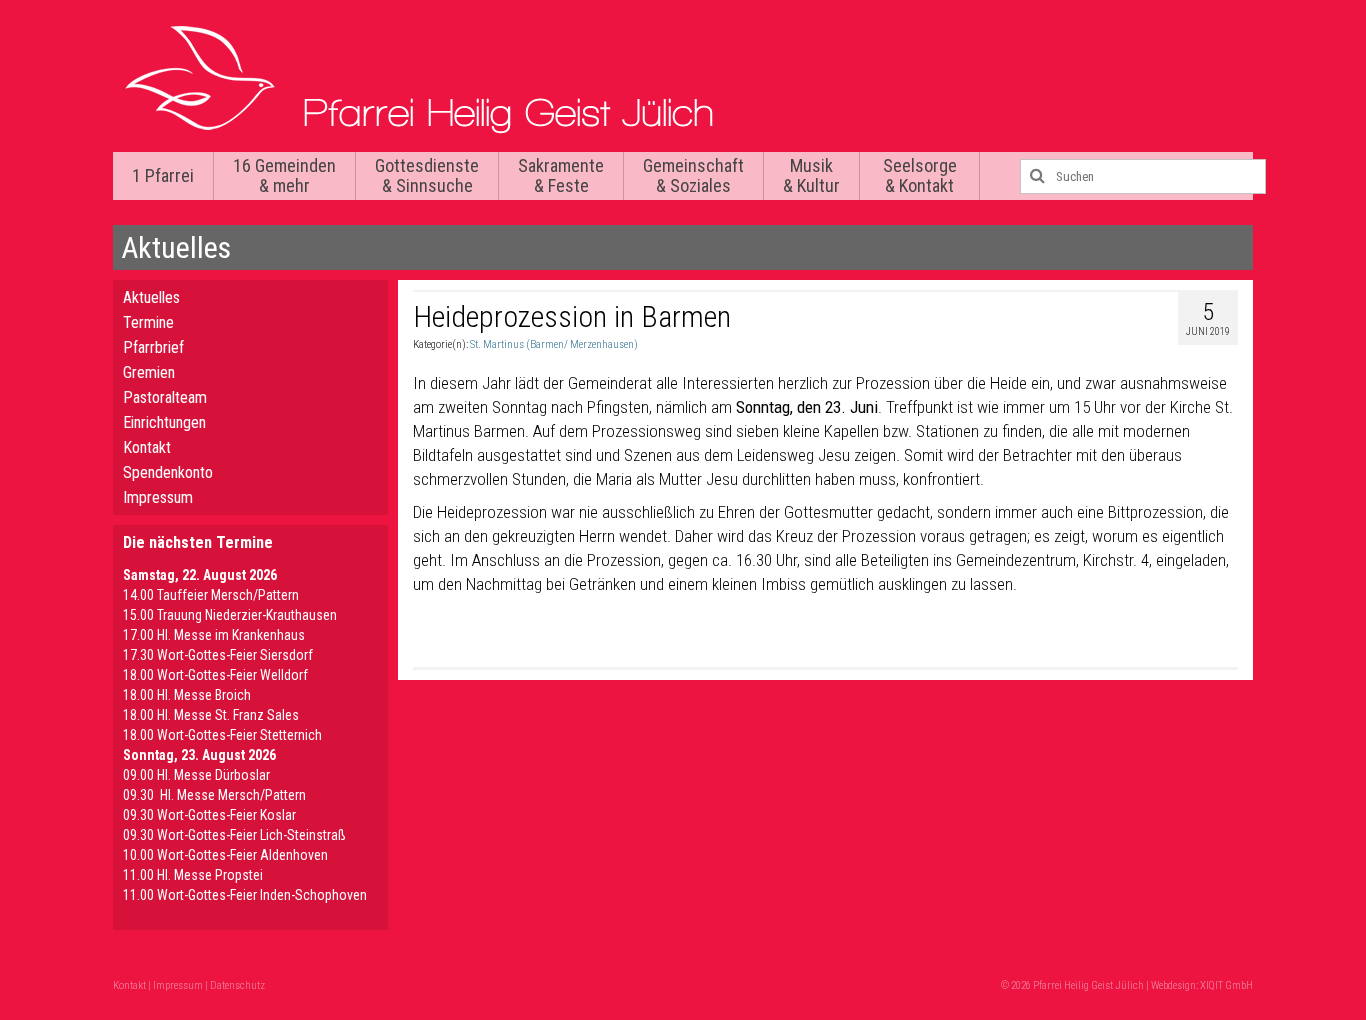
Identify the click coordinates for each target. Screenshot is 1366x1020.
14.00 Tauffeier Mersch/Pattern (211, 595)
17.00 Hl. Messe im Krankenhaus (214, 635)
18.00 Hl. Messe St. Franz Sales (211, 715)
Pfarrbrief (153, 347)
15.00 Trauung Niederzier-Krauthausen (230, 615)
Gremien (149, 372)
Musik (811, 175)
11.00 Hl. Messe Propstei (193, 875)
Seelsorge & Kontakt (920, 175)
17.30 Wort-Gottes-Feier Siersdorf (218, 655)
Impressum (158, 497)
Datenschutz (237, 985)
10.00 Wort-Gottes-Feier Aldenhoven (225, 855)
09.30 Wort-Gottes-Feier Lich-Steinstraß (234, 835)
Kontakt (147, 447)
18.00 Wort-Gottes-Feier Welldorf (215, 675)
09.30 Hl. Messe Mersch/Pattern (214, 795)
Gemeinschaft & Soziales (693, 175)
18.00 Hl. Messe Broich (187, 695)
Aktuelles (151, 297)
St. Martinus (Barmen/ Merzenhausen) (554, 344)
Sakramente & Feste (561, 175)
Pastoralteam (165, 397)
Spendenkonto (168, 472)
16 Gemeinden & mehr (284, 175)
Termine (148, 322)
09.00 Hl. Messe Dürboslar (196, 775)
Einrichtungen (164, 422)
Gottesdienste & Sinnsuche (427, 175)
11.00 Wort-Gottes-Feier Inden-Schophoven (245, 895)
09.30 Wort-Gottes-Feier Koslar (209, 815)
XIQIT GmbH (1226, 985)
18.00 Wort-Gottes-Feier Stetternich (222, 735)
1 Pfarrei (163, 175)
